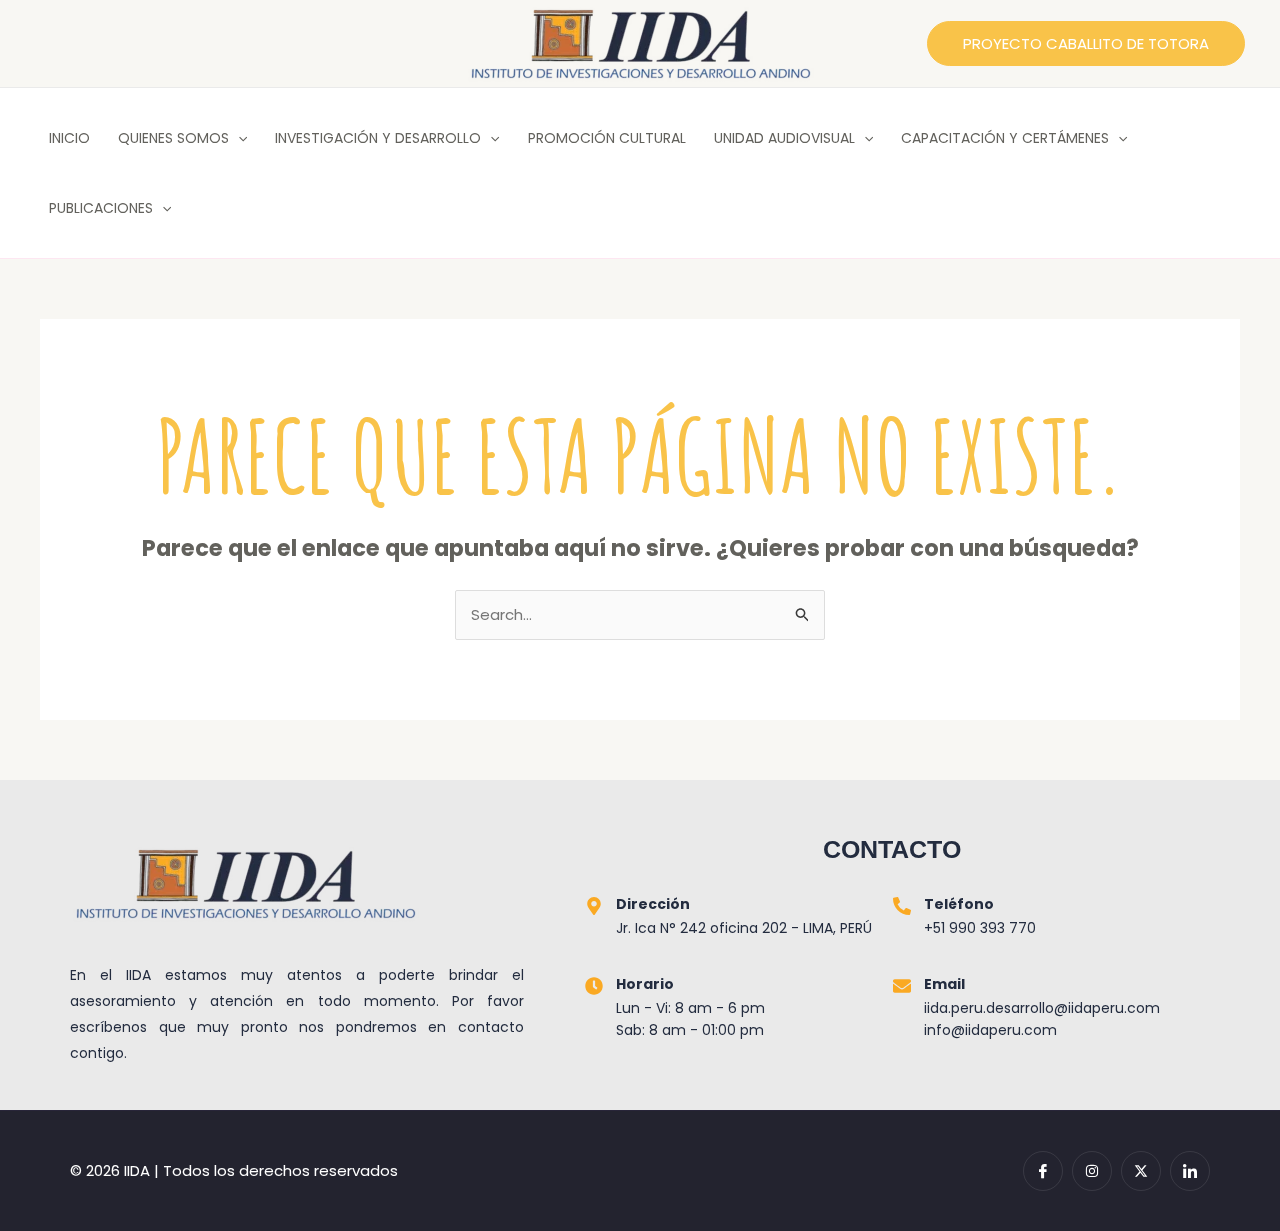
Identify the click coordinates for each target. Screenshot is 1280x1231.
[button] (1086, 43)
